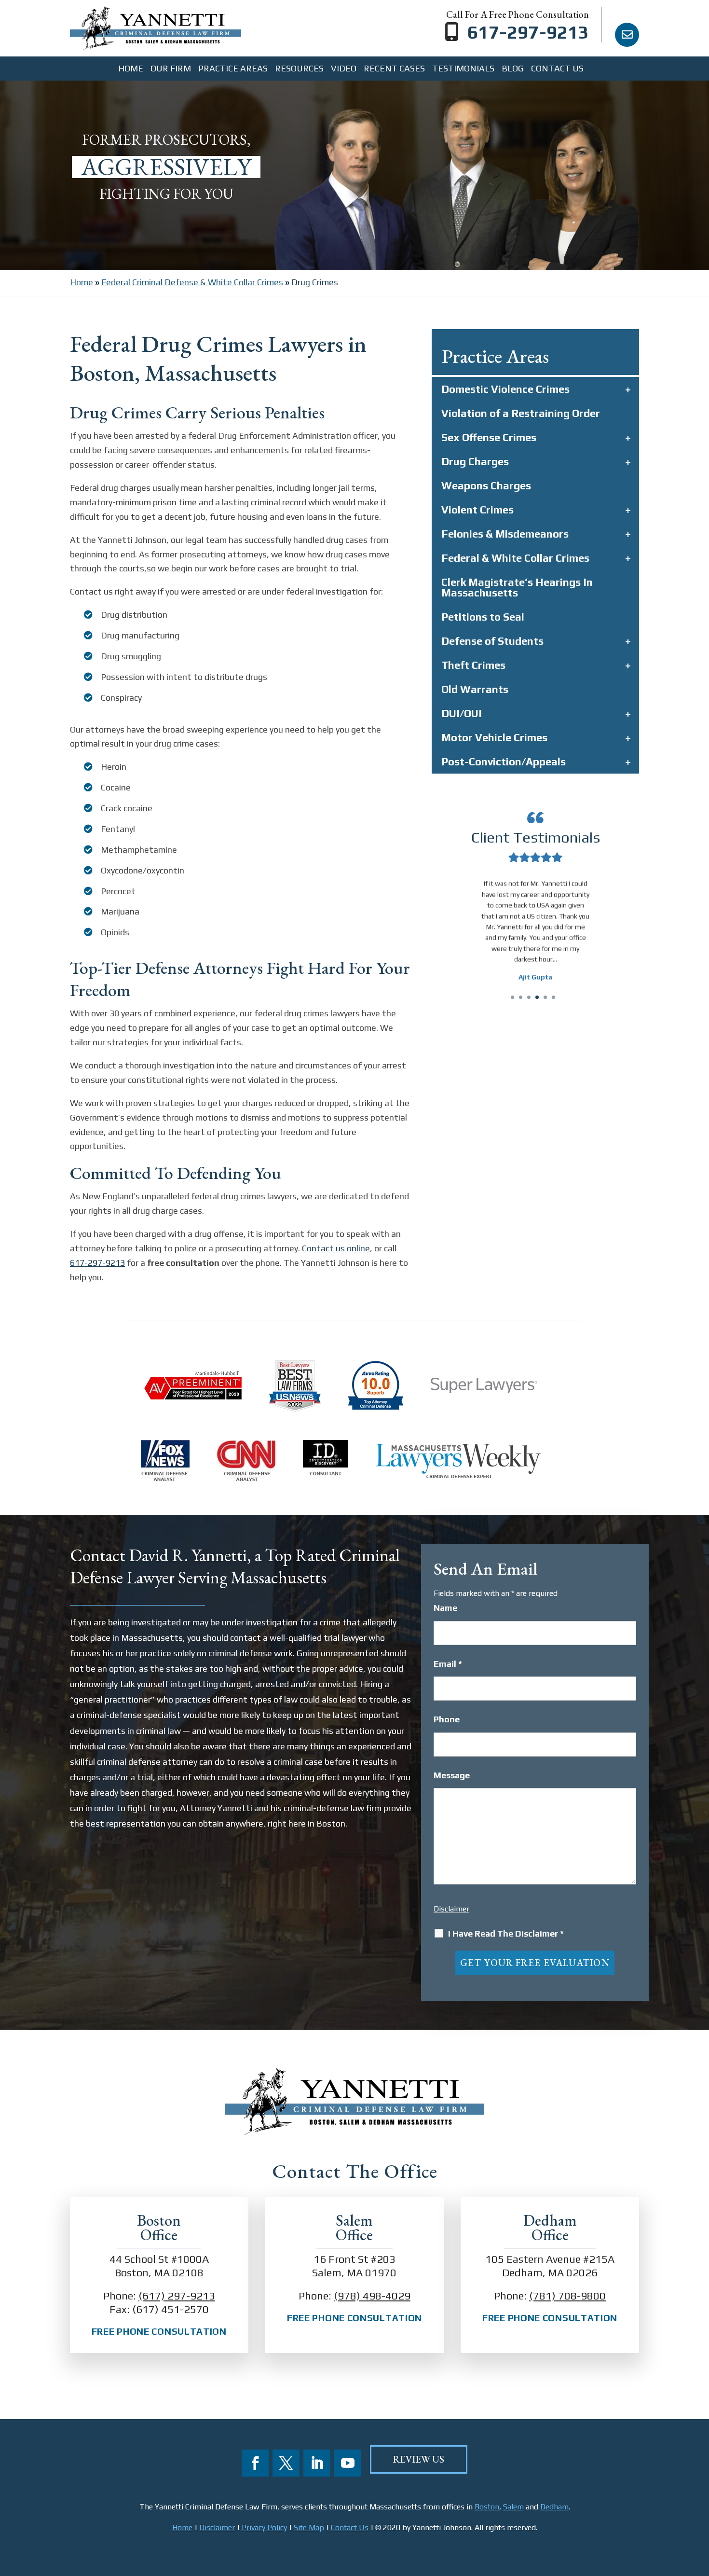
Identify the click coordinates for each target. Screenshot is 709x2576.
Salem (513, 2507)
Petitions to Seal (483, 617)
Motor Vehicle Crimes (494, 737)
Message (452, 1775)
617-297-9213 (528, 32)
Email (448, 1664)
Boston (487, 2507)
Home (131, 69)
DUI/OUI (462, 713)
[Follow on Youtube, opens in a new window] (348, 2463)
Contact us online (336, 1248)
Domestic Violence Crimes (505, 389)
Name (445, 1608)
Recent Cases (394, 69)
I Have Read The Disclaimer (506, 1934)
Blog (513, 69)
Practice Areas (233, 69)
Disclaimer (451, 1909)
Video (344, 69)
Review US (419, 2459)
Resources (299, 69)
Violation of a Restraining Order (521, 413)
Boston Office (159, 2228)
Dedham (554, 2507)
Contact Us (557, 69)
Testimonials (463, 69)
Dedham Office (550, 2228)
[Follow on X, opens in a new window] (286, 2463)
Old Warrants (475, 689)
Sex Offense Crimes (489, 437)
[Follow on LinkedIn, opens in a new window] (317, 2463)
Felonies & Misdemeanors (505, 534)
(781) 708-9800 (567, 2296)
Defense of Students (492, 641)
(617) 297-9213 (177, 2296)
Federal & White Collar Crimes (515, 558)
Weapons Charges (486, 485)
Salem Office (354, 2228)
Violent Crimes (477, 510)
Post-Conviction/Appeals (504, 762)
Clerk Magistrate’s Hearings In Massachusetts (517, 587)
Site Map (309, 2528)
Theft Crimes (473, 665)
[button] (455, 949)
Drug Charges (475, 461)
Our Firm (171, 69)
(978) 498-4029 (372, 2296)
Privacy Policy (264, 2528)
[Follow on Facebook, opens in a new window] (255, 2463)
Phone (447, 1719)
